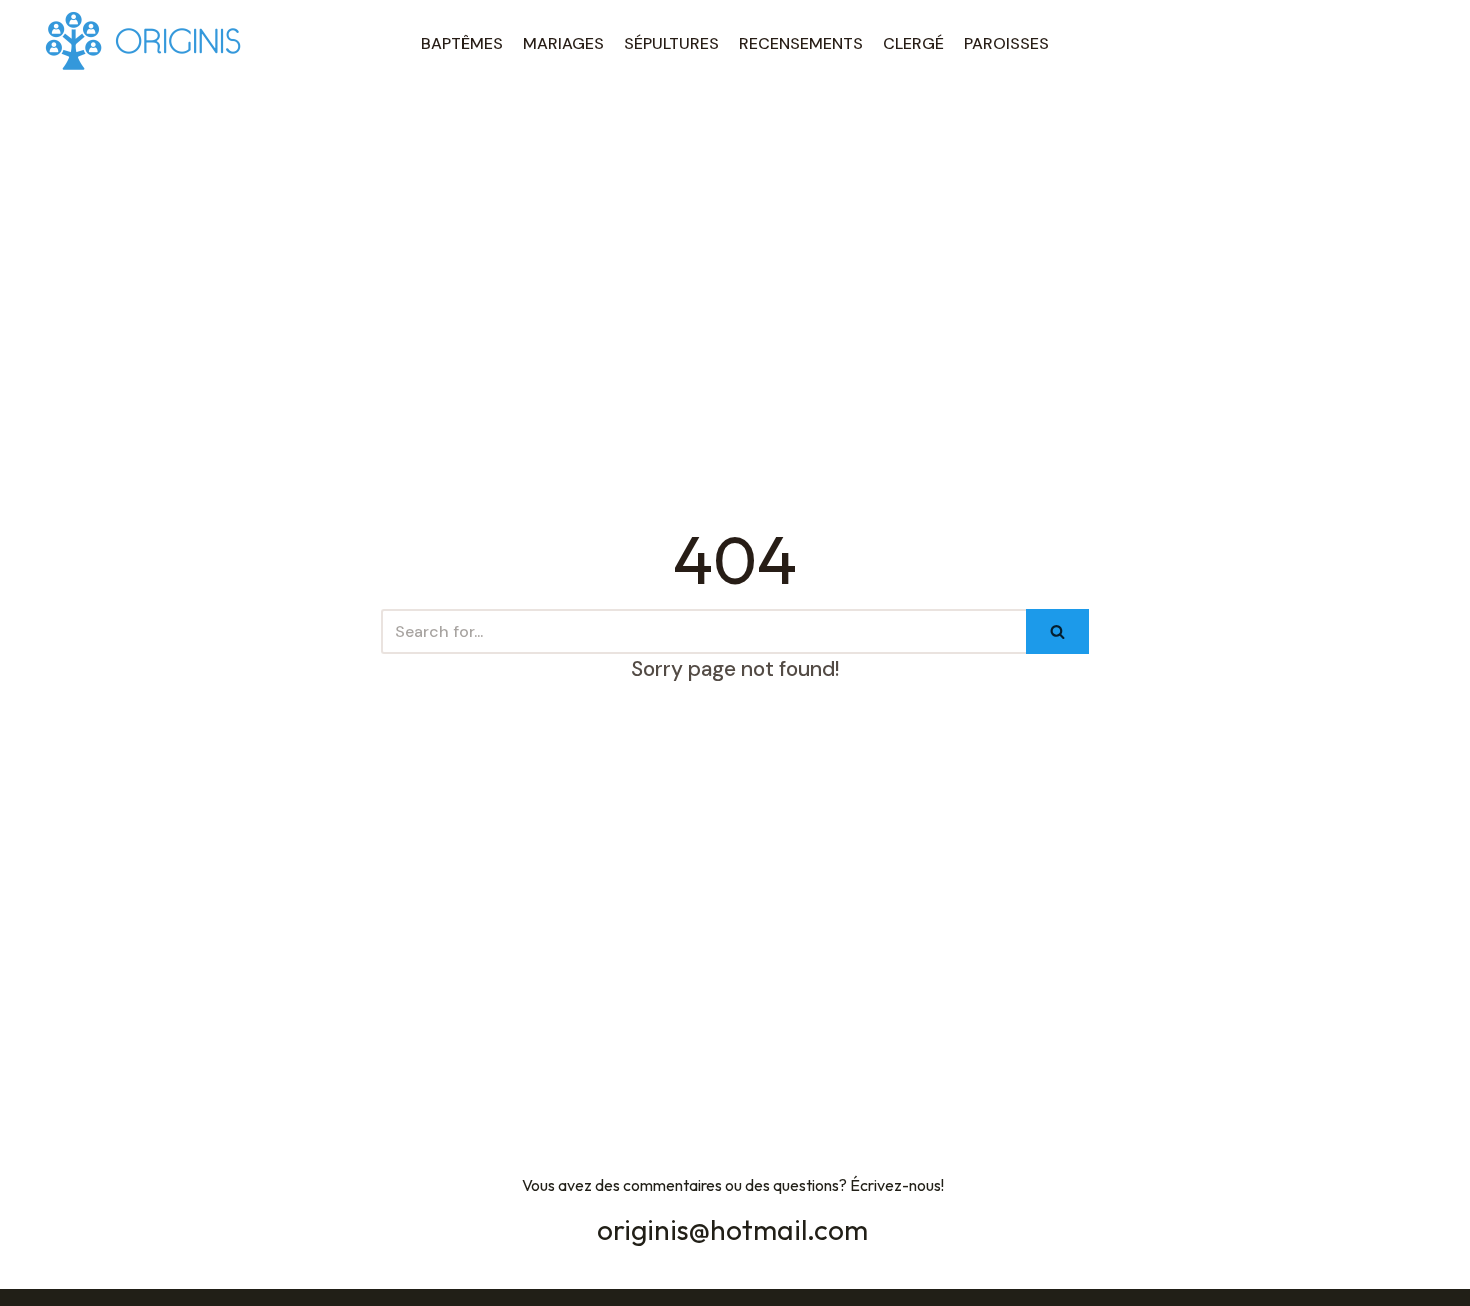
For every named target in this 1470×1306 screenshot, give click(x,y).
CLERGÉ (913, 43)
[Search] (1057, 631)
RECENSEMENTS (801, 43)
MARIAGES (563, 43)
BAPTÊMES (462, 43)
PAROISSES (1006, 43)
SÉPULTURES (671, 43)
